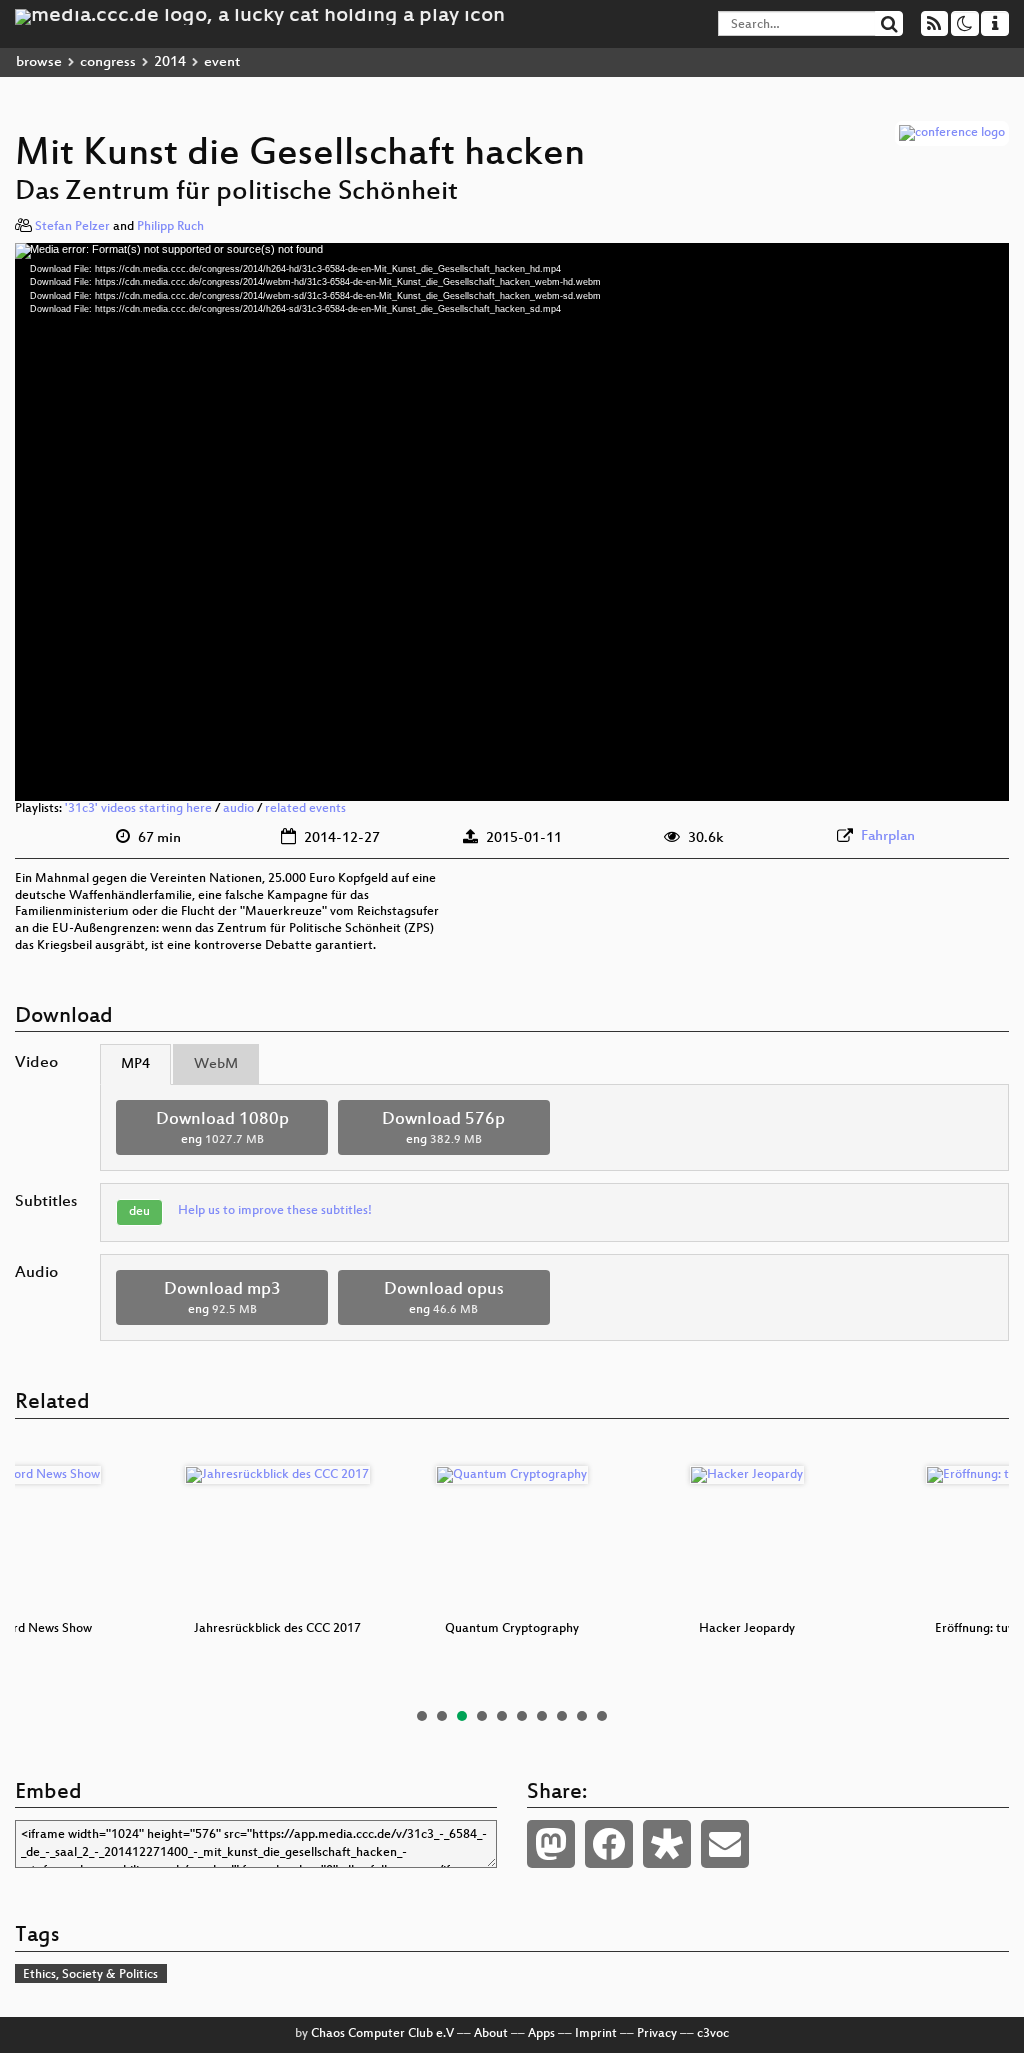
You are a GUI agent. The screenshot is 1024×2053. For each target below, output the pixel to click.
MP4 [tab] (135, 1064)
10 (602, 1716)
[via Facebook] (609, 1844)
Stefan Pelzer (72, 227)
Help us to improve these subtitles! (275, 1211)
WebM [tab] (216, 1064)
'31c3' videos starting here (138, 809)
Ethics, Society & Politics (90, 1975)
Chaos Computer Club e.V (382, 2034)
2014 (170, 62)
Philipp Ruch (170, 227)
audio (238, 809)
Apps (541, 2034)
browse (39, 62)
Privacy (657, 2034)
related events (305, 809)
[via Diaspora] (667, 1844)
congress (108, 62)
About (491, 2034)
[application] (512, 522)
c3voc (713, 2034)
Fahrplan (888, 836)
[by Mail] (725, 1844)
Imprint (596, 2034)
